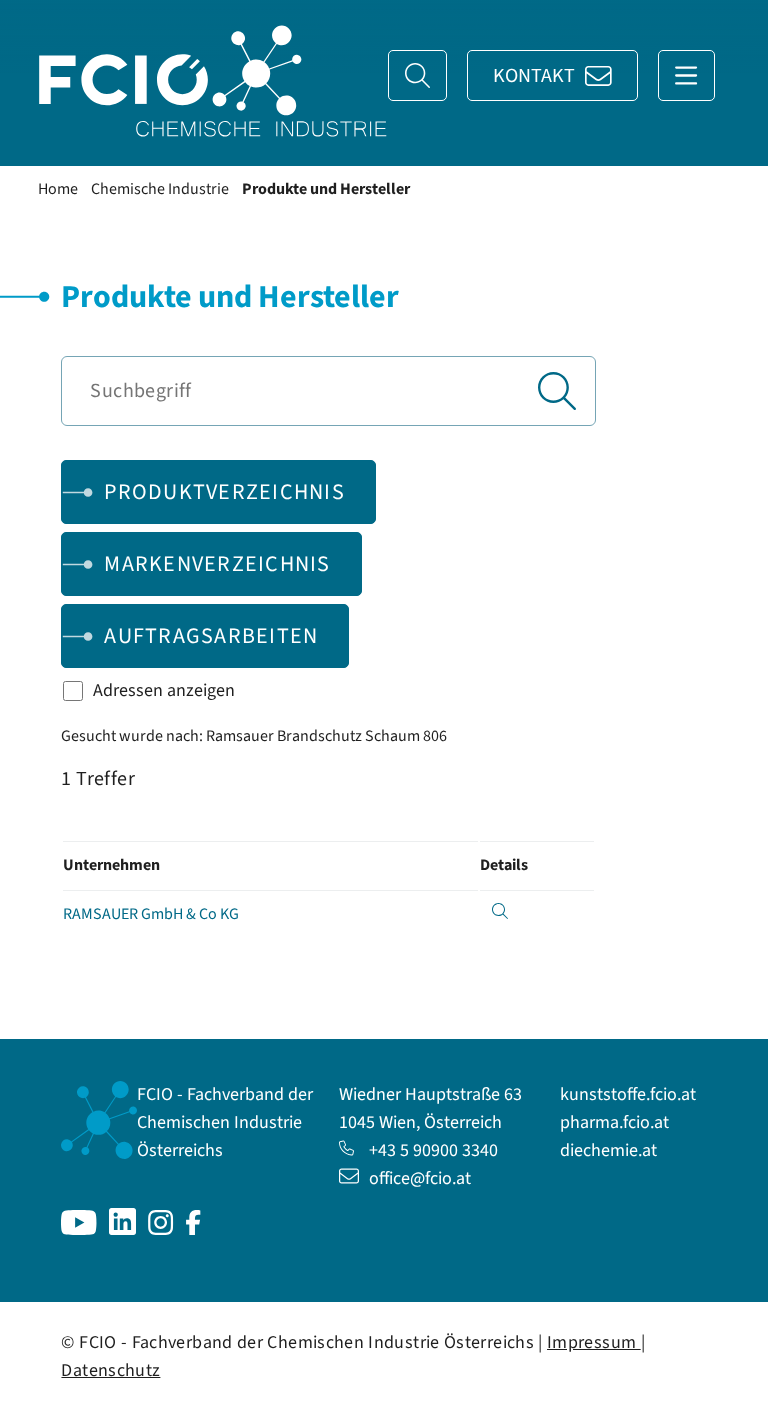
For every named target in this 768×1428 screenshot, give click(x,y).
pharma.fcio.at (614, 1122)
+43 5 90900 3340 (433, 1150)
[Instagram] (161, 1229)
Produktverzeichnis (224, 492)
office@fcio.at (420, 1178)
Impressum (594, 1342)
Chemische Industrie (160, 189)
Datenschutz (110, 1370)
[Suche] (417, 75)
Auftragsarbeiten (211, 636)
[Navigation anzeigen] (686, 75)
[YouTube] (79, 1229)
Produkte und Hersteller (326, 189)
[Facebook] (193, 1229)
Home (58, 189)
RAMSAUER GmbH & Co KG (151, 914)
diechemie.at (608, 1150)
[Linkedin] (122, 1229)
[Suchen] (557, 391)
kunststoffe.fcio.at (628, 1094)
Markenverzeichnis (217, 564)
